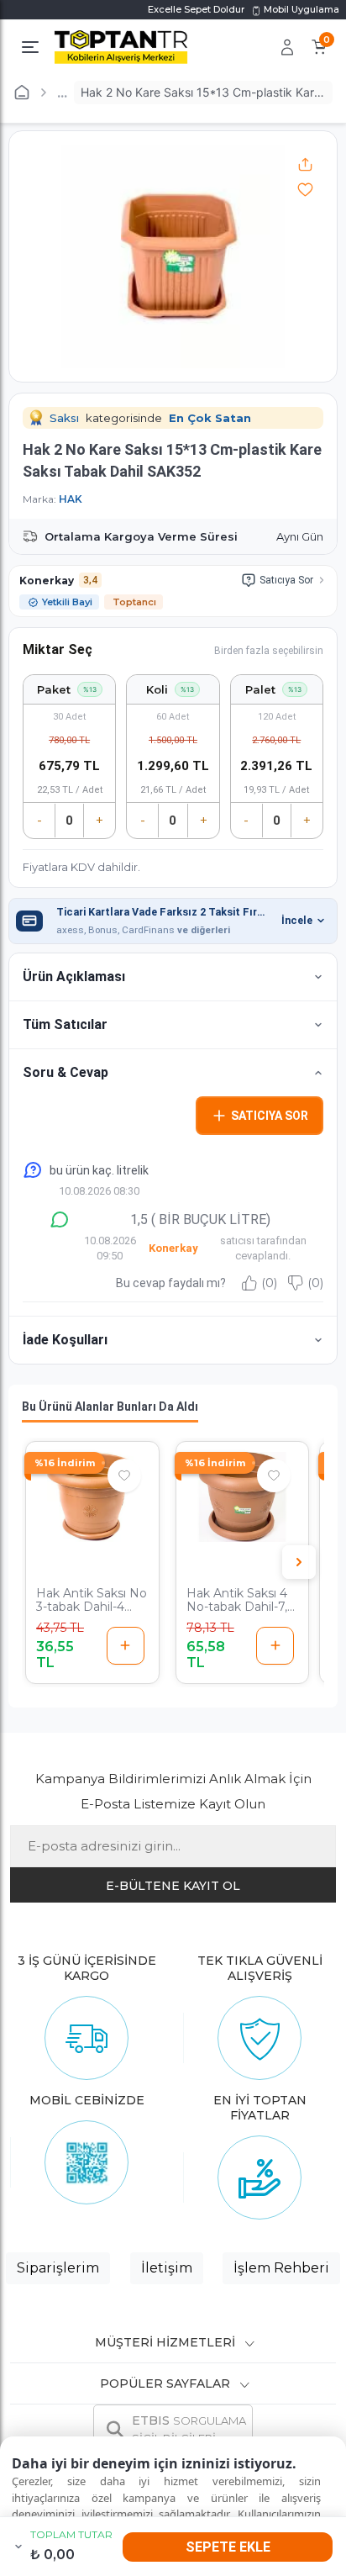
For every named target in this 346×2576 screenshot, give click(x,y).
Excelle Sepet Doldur (196, 9)
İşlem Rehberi (281, 2268)
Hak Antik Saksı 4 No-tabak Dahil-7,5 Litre (240, 1601)
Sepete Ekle (228, 2547)
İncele (297, 920)
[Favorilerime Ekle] (124, 1475)
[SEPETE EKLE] (126, 1646)
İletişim (167, 2268)
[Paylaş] (305, 164)
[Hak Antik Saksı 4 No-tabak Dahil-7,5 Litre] (243, 1497)
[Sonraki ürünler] (299, 1562)
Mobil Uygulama (300, 9)
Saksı (64, 418)
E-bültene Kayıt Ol (173, 1886)
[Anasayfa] (22, 92)
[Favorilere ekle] (305, 189)
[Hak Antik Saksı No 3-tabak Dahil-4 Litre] (92, 1497)
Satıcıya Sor (286, 580)
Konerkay (47, 581)
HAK (71, 499)
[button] (173, 977)
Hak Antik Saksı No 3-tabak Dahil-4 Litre (92, 1601)
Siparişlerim (58, 2268)
